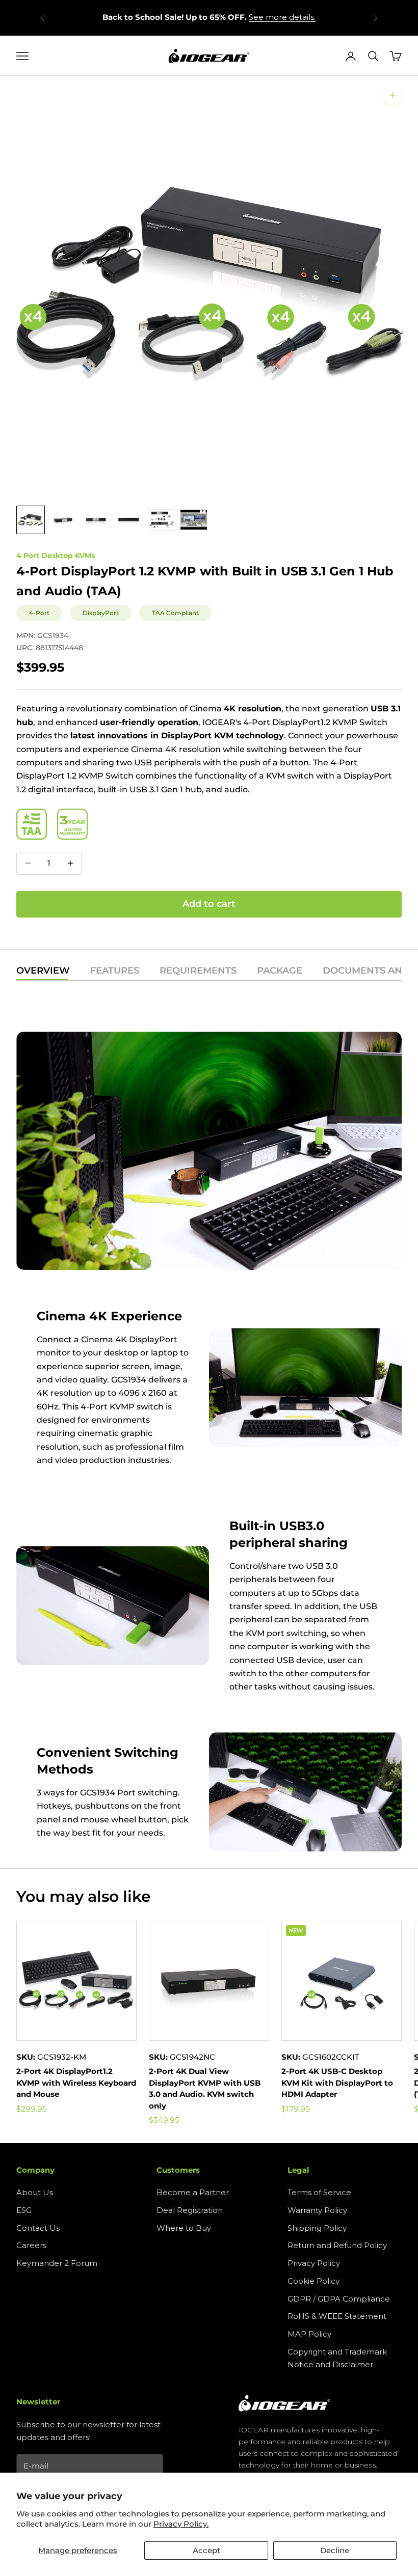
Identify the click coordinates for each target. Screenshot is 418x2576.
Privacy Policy (314, 2263)
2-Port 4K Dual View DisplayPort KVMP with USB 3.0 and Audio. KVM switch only (205, 2088)
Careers (31, 2245)
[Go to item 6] (194, 520)
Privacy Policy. (181, 2524)
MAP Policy (309, 2334)
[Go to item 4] (128, 520)
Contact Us (38, 2228)
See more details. (282, 17)
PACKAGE (280, 971)
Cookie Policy (313, 2281)
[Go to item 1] (31, 520)
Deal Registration (190, 2210)
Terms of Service (319, 2192)
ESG (24, 2210)
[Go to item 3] (96, 520)
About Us (35, 2192)
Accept (206, 2550)
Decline (335, 2550)
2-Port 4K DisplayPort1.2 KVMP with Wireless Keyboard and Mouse (76, 2083)
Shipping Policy (317, 2228)
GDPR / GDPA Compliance (339, 2299)
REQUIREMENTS (198, 971)
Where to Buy (184, 2228)
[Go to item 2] (63, 520)
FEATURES (115, 971)
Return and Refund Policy (337, 2245)
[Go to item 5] (161, 520)
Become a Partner (193, 2192)
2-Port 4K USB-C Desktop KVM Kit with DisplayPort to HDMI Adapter (337, 2083)
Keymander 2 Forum (57, 2263)
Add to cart (209, 904)
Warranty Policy (317, 2210)
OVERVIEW (43, 971)
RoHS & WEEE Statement (337, 2316)
